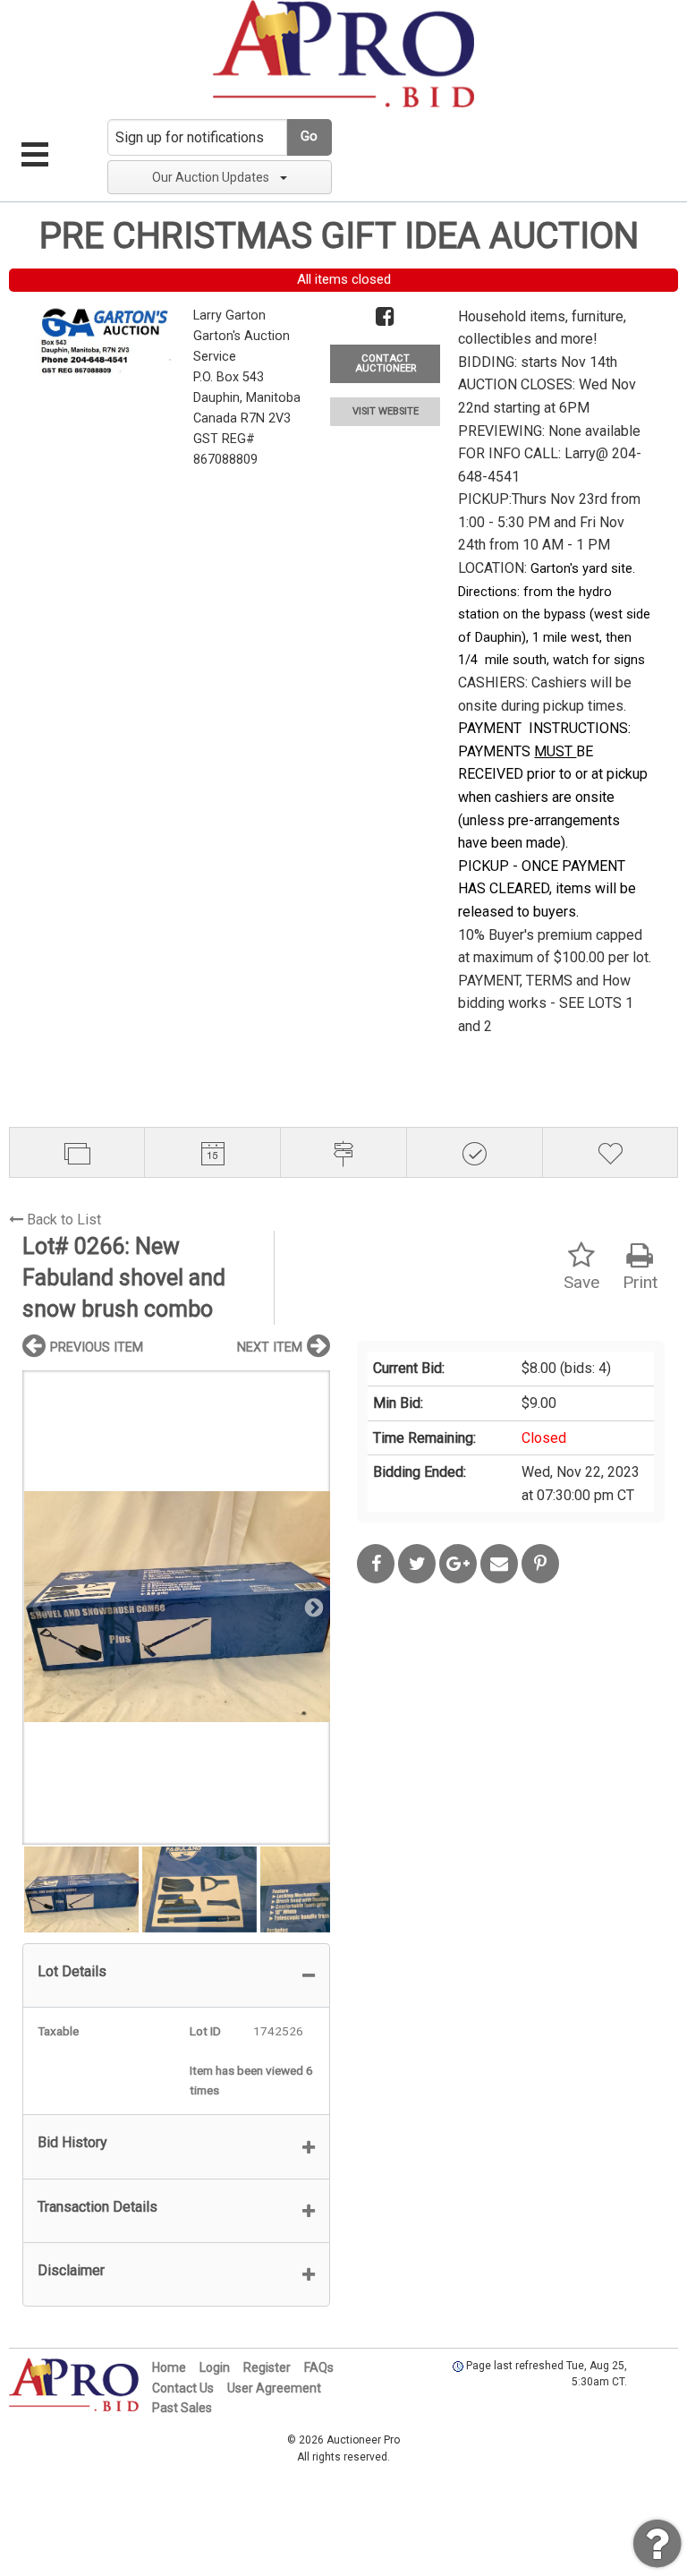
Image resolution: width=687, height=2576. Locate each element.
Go (309, 136)
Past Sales (182, 2408)
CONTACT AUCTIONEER (386, 363)
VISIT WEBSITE (386, 411)
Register (267, 2367)
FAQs (319, 2367)
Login (215, 2367)
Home (169, 2367)
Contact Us (183, 2388)
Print (640, 1282)
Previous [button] (40, 1607)
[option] (176, 1607)
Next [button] (312, 1607)
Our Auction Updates (211, 177)
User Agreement (274, 2388)
